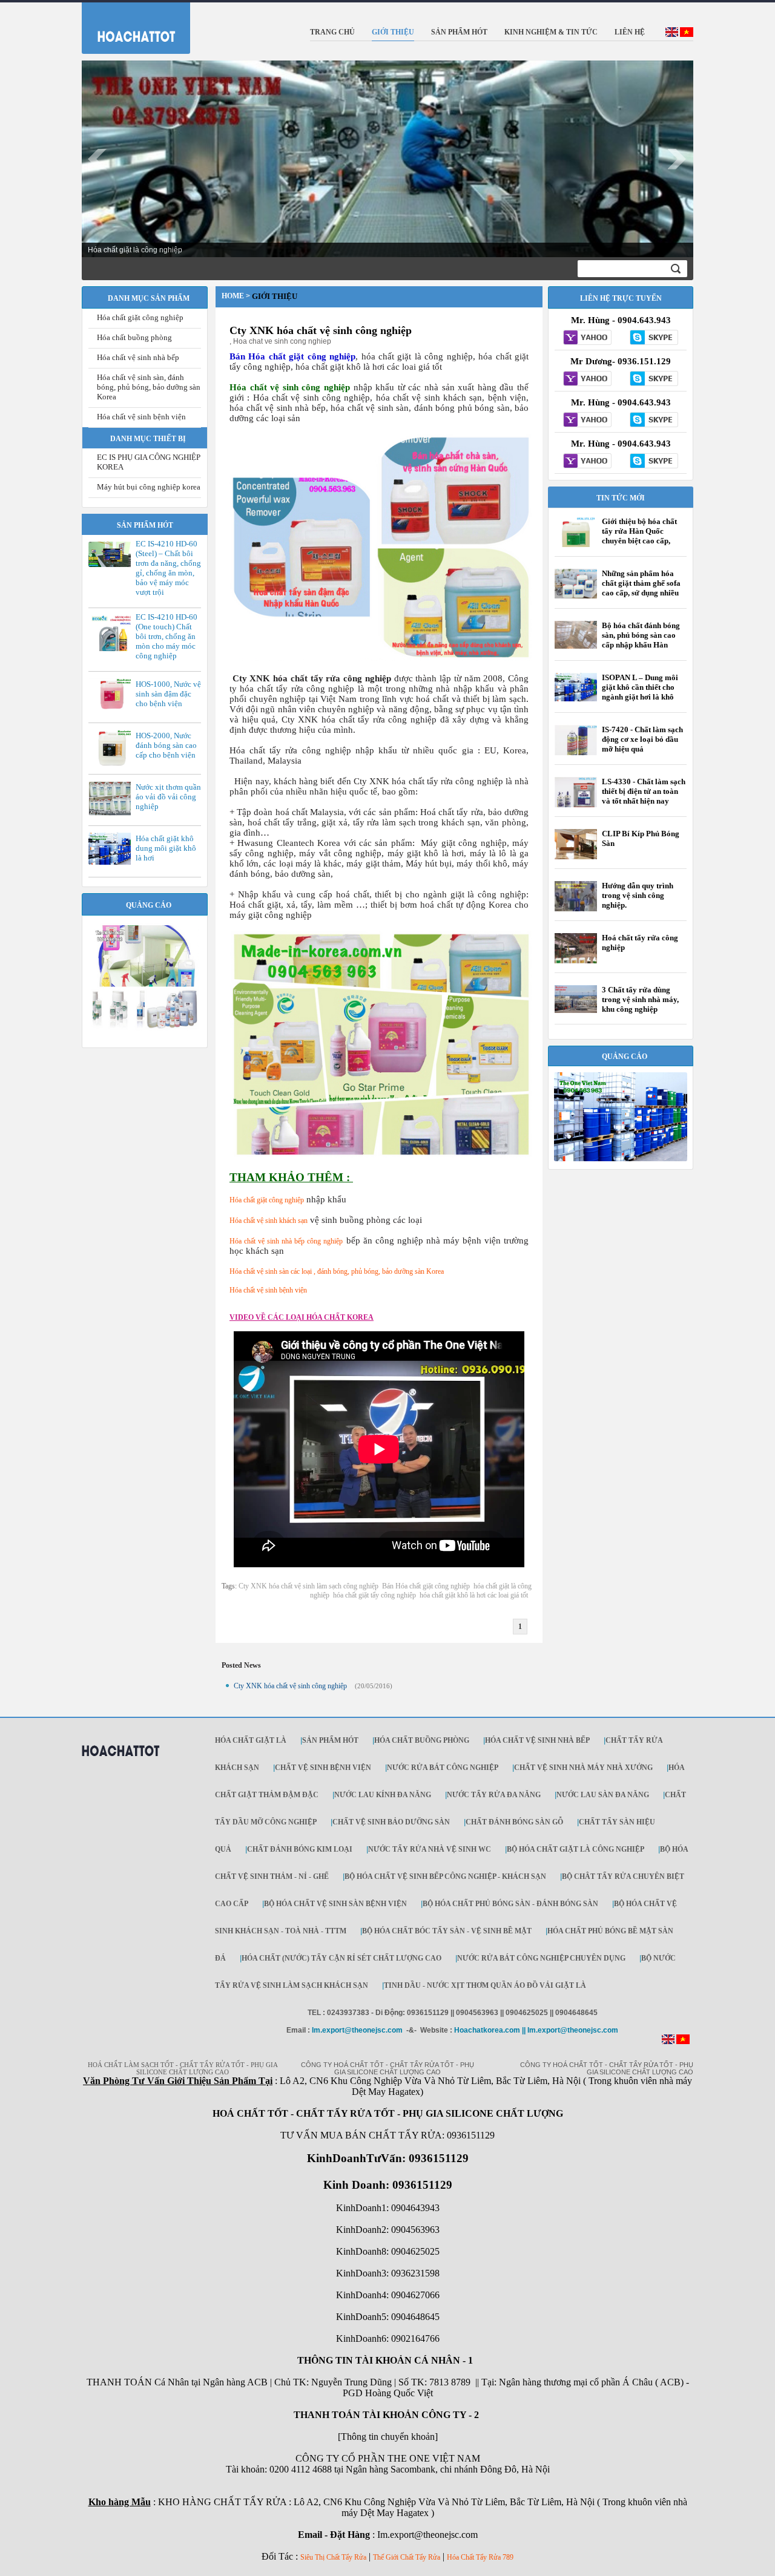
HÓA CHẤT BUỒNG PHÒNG (422, 1740)
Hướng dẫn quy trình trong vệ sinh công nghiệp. (638, 895)
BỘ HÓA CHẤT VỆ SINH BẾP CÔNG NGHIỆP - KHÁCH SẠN (445, 1876)
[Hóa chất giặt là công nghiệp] (145, 1028)
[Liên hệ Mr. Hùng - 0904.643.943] (588, 338)
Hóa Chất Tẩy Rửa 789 (480, 2557)
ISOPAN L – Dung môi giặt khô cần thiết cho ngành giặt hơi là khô (640, 687)
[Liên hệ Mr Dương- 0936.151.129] (588, 379)
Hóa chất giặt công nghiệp (140, 317)
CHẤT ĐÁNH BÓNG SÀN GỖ (514, 1822)
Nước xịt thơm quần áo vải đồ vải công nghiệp (168, 797)
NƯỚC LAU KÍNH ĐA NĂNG (383, 1795)
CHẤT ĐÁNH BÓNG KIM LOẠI (300, 1849)
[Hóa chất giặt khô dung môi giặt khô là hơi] (113, 862)
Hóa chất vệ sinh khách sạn (269, 1221)
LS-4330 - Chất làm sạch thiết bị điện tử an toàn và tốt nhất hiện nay (644, 791)
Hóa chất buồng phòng (134, 337)
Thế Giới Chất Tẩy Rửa (407, 2557)
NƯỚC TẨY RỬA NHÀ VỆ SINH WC (430, 1849)
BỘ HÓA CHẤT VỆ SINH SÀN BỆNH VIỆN (335, 1904)
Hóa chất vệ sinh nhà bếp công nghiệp (286, 1241)
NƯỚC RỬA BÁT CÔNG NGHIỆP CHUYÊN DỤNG (541, 1958)
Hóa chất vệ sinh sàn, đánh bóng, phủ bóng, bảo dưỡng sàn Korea (149, 387)
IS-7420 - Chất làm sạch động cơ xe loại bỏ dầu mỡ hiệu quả (642, 739)
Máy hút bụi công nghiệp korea (149, 487)
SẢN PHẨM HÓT (330, 1740)
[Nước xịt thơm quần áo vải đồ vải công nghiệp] (113, 813)
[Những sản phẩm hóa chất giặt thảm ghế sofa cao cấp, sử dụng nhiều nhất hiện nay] (576, 596)
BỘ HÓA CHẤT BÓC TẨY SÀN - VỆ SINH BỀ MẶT (447, 1931)
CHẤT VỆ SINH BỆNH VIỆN (323, 1768)
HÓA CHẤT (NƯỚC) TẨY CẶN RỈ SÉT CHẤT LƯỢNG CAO (341, 1958)
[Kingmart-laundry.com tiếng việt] (687, 34)
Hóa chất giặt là (251, 1740)
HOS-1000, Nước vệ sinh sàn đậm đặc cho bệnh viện (168, 694)
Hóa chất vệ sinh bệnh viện (141, 417)
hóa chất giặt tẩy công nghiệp (374, 1595)
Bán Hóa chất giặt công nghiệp (426, 1586)
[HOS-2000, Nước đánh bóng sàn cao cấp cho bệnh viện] (113, 765)
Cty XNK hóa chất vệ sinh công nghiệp (321, 330)
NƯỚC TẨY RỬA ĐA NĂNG (494, 1795)
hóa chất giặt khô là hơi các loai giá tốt (474, 1595)
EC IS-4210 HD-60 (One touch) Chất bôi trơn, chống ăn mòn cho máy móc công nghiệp (167, 636)
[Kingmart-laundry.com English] (672, 34)
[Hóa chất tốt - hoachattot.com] (129, 25)
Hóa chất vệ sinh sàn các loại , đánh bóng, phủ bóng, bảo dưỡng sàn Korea (337, 1271)
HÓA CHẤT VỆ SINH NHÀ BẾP (537, 1740)
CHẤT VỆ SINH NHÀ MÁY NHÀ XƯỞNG (583, 1768)
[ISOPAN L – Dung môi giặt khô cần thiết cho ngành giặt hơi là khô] (576, 699)
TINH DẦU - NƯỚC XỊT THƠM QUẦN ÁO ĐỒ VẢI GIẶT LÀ (485, 1985)
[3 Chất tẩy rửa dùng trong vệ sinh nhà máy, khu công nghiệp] (576, 1011)
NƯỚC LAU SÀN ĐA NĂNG (603, 1795)
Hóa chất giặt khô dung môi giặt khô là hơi (166, 848)
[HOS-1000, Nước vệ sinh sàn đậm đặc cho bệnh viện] (113, 710)
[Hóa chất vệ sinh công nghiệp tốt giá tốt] (621, 1159)
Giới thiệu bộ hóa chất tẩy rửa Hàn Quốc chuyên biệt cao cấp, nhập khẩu (639, 536)
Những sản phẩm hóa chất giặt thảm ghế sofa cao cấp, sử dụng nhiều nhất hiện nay (641, 588)
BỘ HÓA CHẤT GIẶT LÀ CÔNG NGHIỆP (575, 1849)
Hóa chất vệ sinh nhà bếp (138, 357)
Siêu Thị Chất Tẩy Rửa (333, 2557)
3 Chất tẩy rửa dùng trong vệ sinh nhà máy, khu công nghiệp (640, 999)
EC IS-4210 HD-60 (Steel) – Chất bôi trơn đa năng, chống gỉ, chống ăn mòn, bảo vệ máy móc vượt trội (168, 568)
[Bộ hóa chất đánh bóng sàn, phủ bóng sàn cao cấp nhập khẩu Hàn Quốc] (576, 646)
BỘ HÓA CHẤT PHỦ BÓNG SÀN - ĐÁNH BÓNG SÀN (510, 1904)
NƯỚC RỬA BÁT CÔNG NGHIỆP (443, 1768)
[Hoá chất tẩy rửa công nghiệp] (576, 963)
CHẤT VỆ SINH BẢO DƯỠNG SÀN (391, 1822)
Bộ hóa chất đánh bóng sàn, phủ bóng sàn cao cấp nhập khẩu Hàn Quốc (641, 640)
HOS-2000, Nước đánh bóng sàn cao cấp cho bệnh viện (166, 745)
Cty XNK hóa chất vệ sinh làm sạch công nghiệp (308, 1586)
